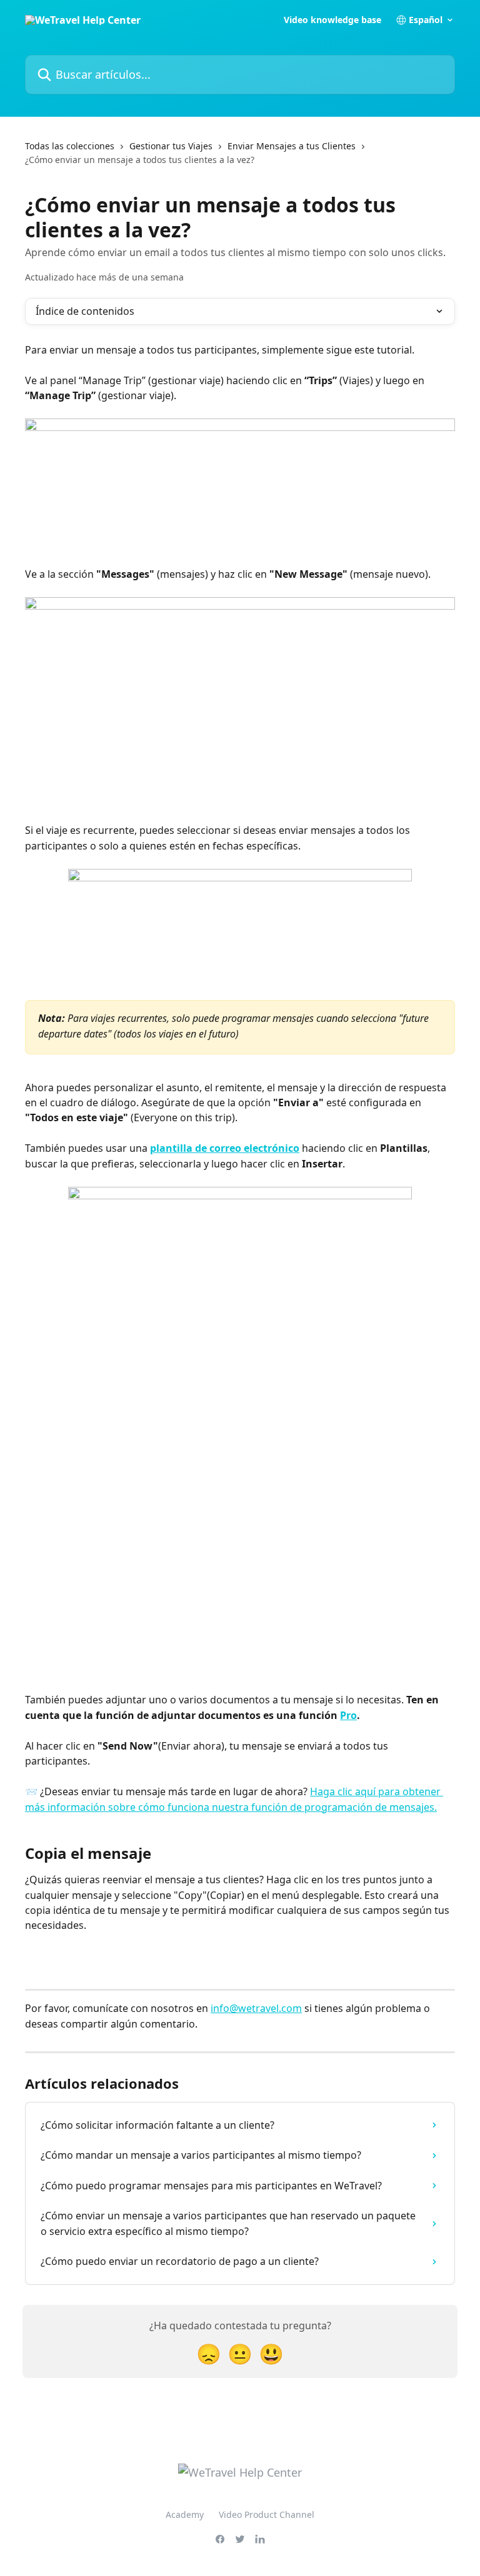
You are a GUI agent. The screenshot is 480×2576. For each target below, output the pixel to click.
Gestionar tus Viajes (171, 146)
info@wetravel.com (256, 2008)
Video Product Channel (267, 2514)
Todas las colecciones (70, 146)
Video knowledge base (332, 20)
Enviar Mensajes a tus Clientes (292, 146)
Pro (348, 1715)
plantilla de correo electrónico (225, 1148)
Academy (185, 2514)
